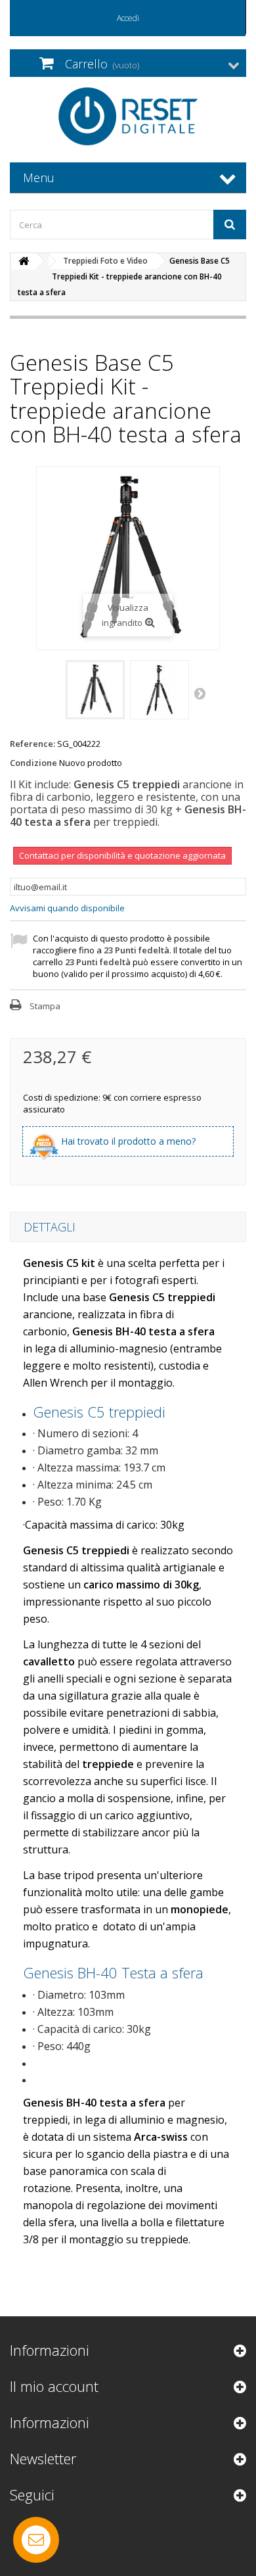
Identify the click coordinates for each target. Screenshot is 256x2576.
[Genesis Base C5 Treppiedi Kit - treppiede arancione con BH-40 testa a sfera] (95, 690)
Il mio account (54, 2386)
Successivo (201, 693)
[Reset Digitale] (128, 116)
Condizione (33, 763)
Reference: (32, 744)
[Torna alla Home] (24, 261)
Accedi (128, 18)
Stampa (45, 1006)
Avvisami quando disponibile (67, 908)
